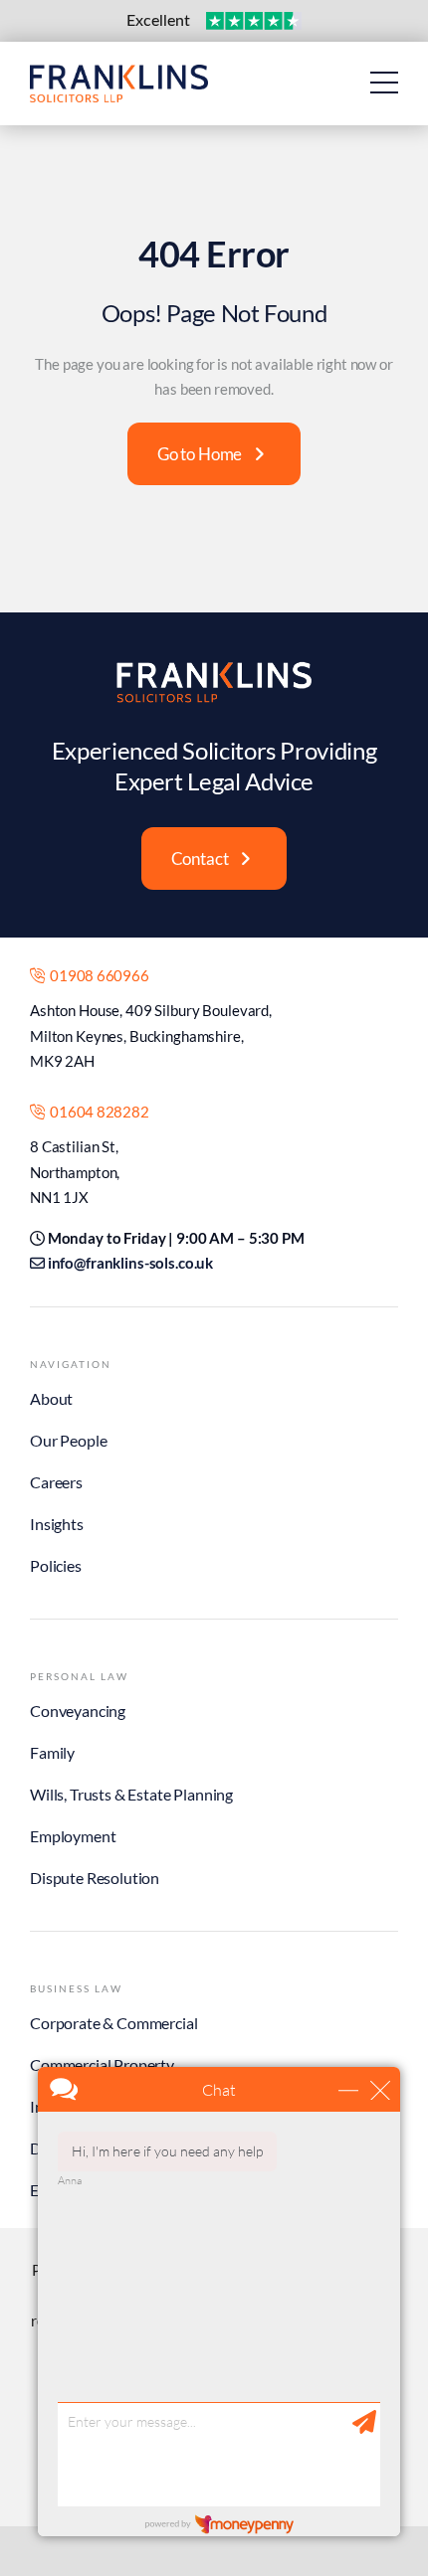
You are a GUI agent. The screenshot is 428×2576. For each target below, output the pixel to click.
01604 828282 (97, 1112)
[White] (214, 669)
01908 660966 (97, 975)
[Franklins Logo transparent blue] (119, 73)
